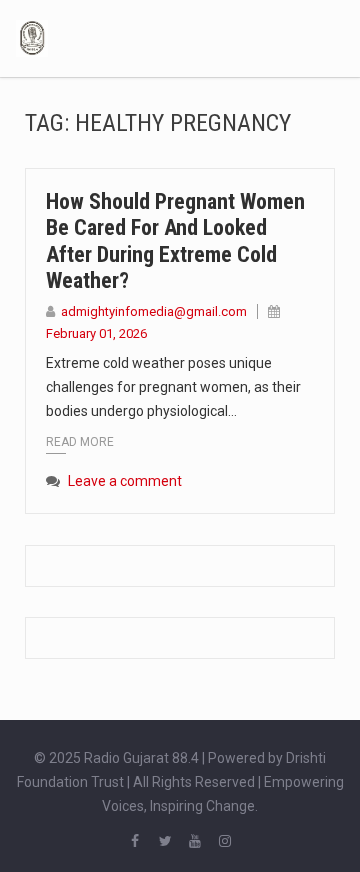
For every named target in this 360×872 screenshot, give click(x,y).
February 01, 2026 (96, 333)
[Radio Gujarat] (32, 37)
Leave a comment (125, 481)
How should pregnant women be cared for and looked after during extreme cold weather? (175, 241)
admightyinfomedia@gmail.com (154, 311)
